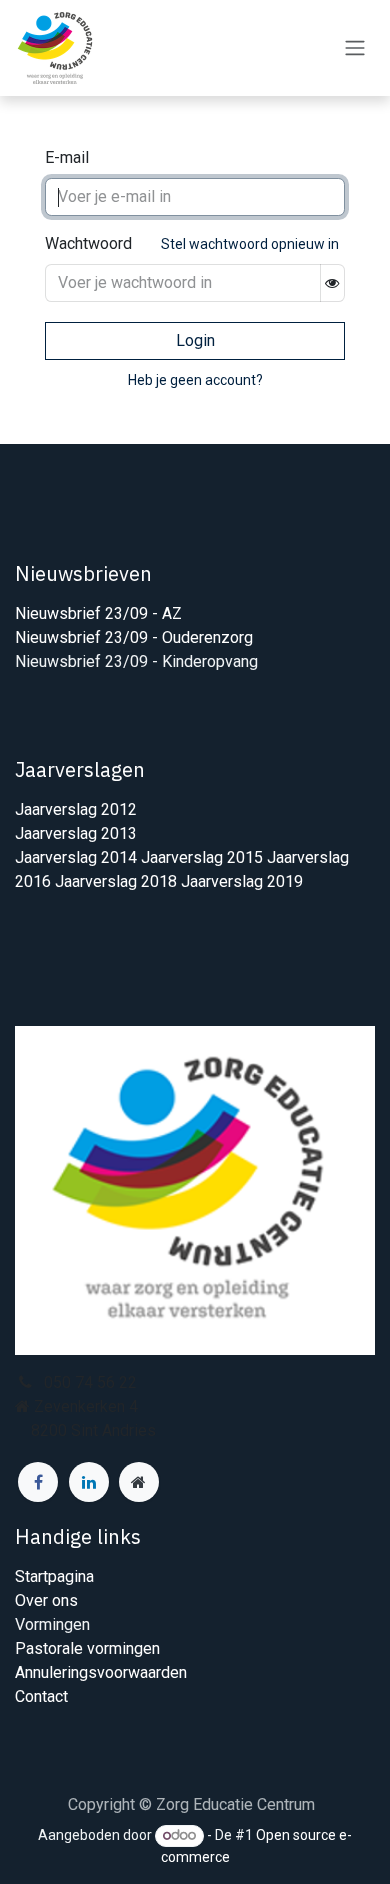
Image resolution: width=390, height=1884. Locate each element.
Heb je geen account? (195, 380)
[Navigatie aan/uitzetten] (355, 48)
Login (195, 340)
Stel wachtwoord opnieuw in (250, 244)
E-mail (67, 157)
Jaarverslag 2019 (242, 881)
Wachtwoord (88, 243)
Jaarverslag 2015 (204, 857)
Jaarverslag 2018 (118, 881)
